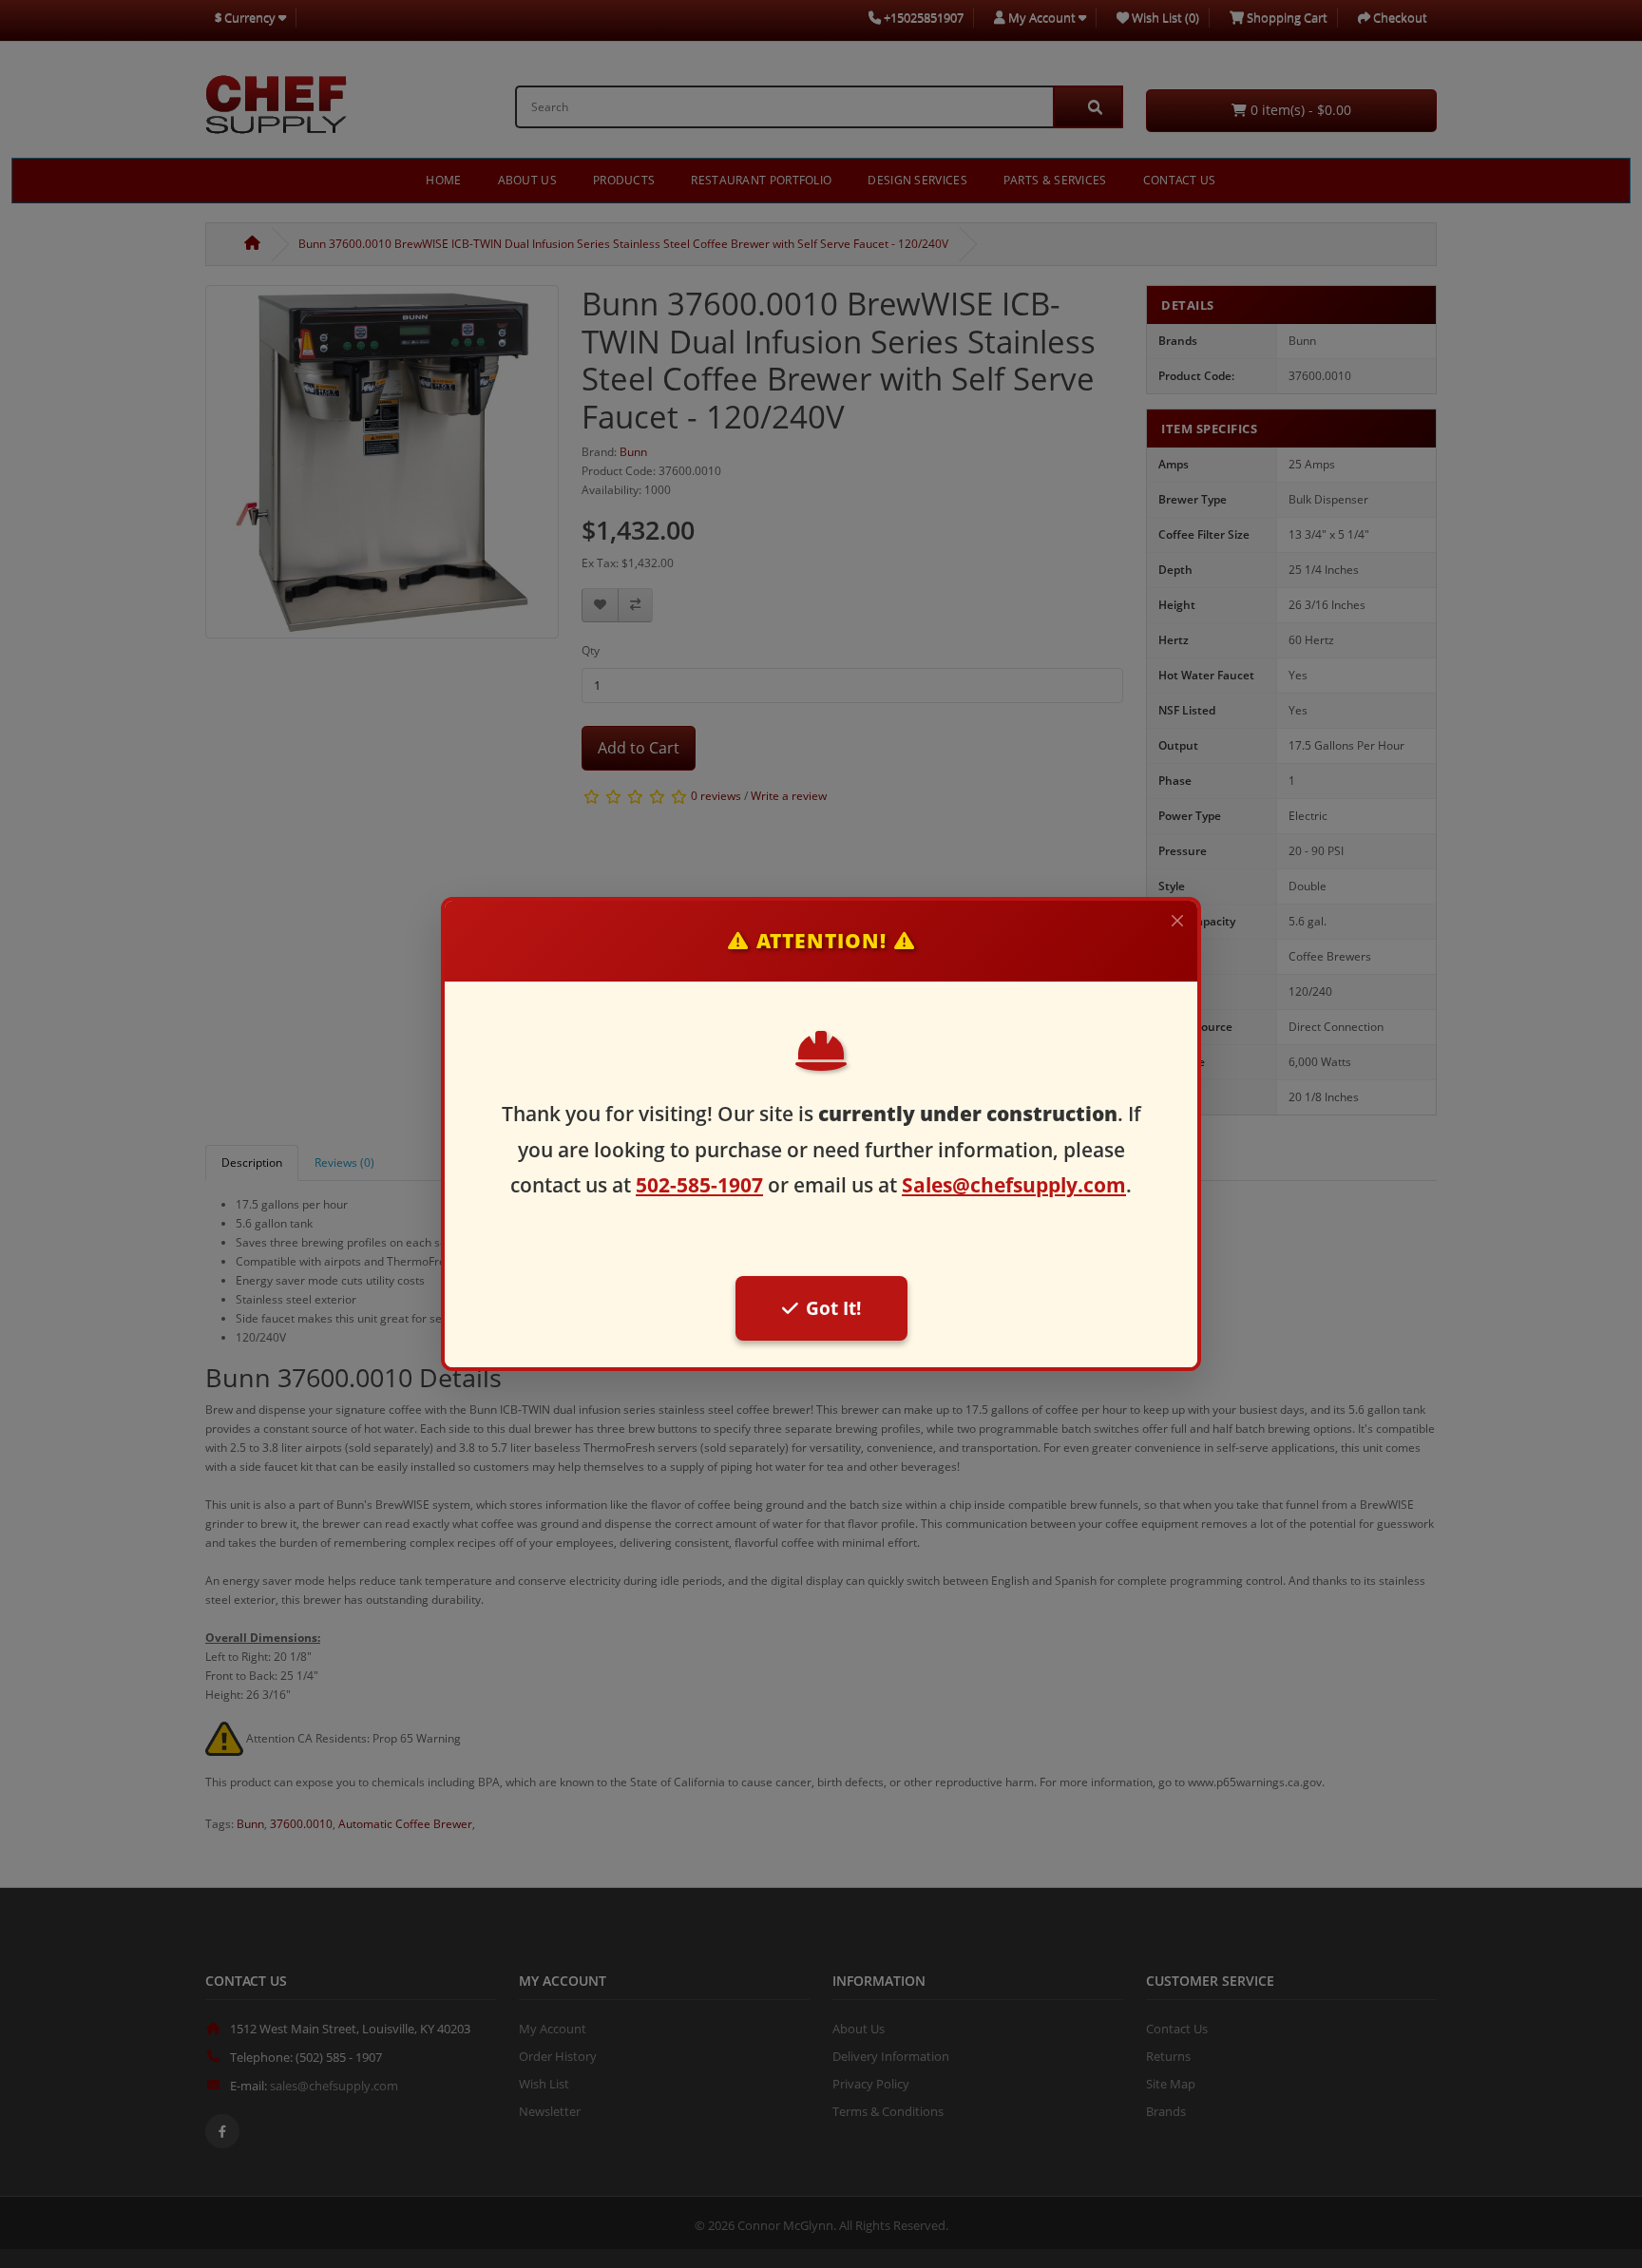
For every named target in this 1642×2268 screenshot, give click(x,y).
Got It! (833, 1308)
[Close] (1177, 921)
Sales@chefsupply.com (1014, 1185)
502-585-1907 (699, 1185)
